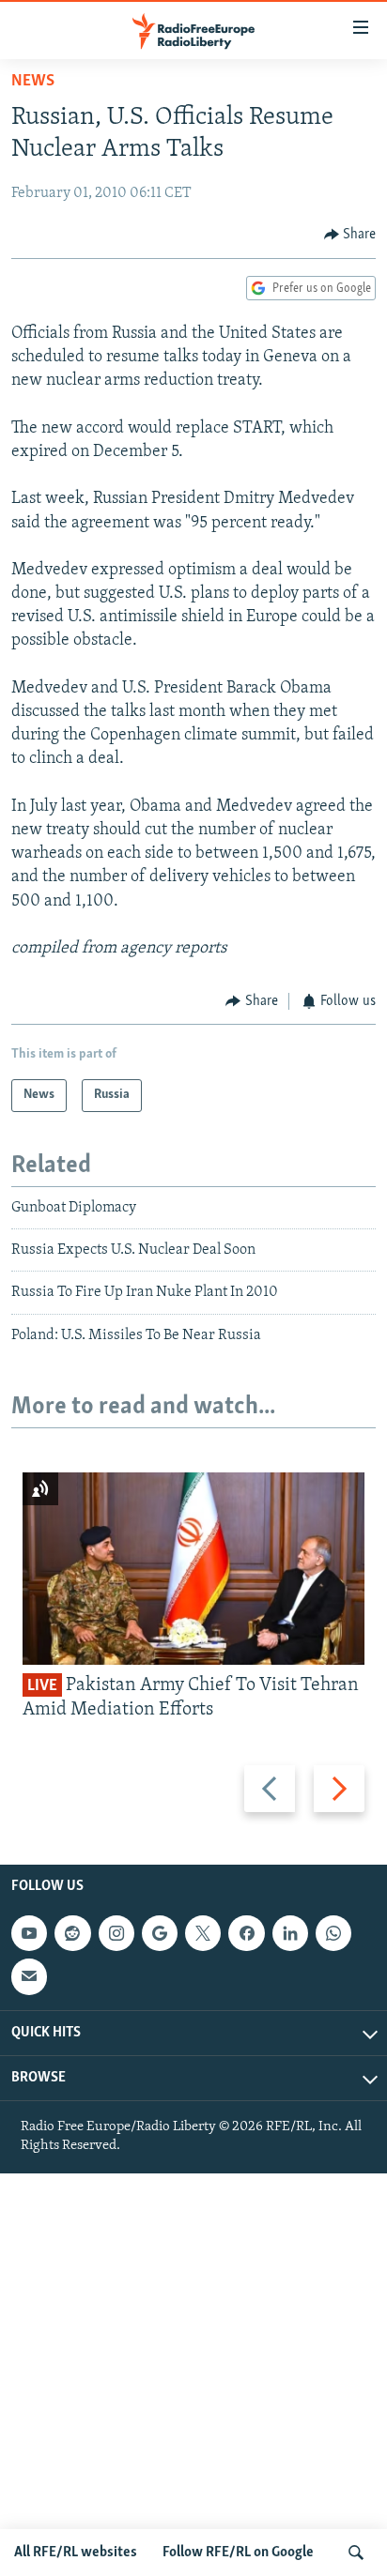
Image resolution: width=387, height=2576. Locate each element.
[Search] (356, 2553)
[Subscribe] (29, 1977)
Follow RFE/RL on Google (238, 2553)
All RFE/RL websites (76, 2553)
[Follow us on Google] (160, 1933)
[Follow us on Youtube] (29, 1933)
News (33, 82)
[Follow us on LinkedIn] (290, 1933)
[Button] (350, 235)
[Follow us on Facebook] (246, 1933)
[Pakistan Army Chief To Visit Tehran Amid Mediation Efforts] (193, 1569)
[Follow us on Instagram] (116, 1933)
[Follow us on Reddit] (72, 1933)
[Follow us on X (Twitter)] (203, 1933)
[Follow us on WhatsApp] (333, 1933)
